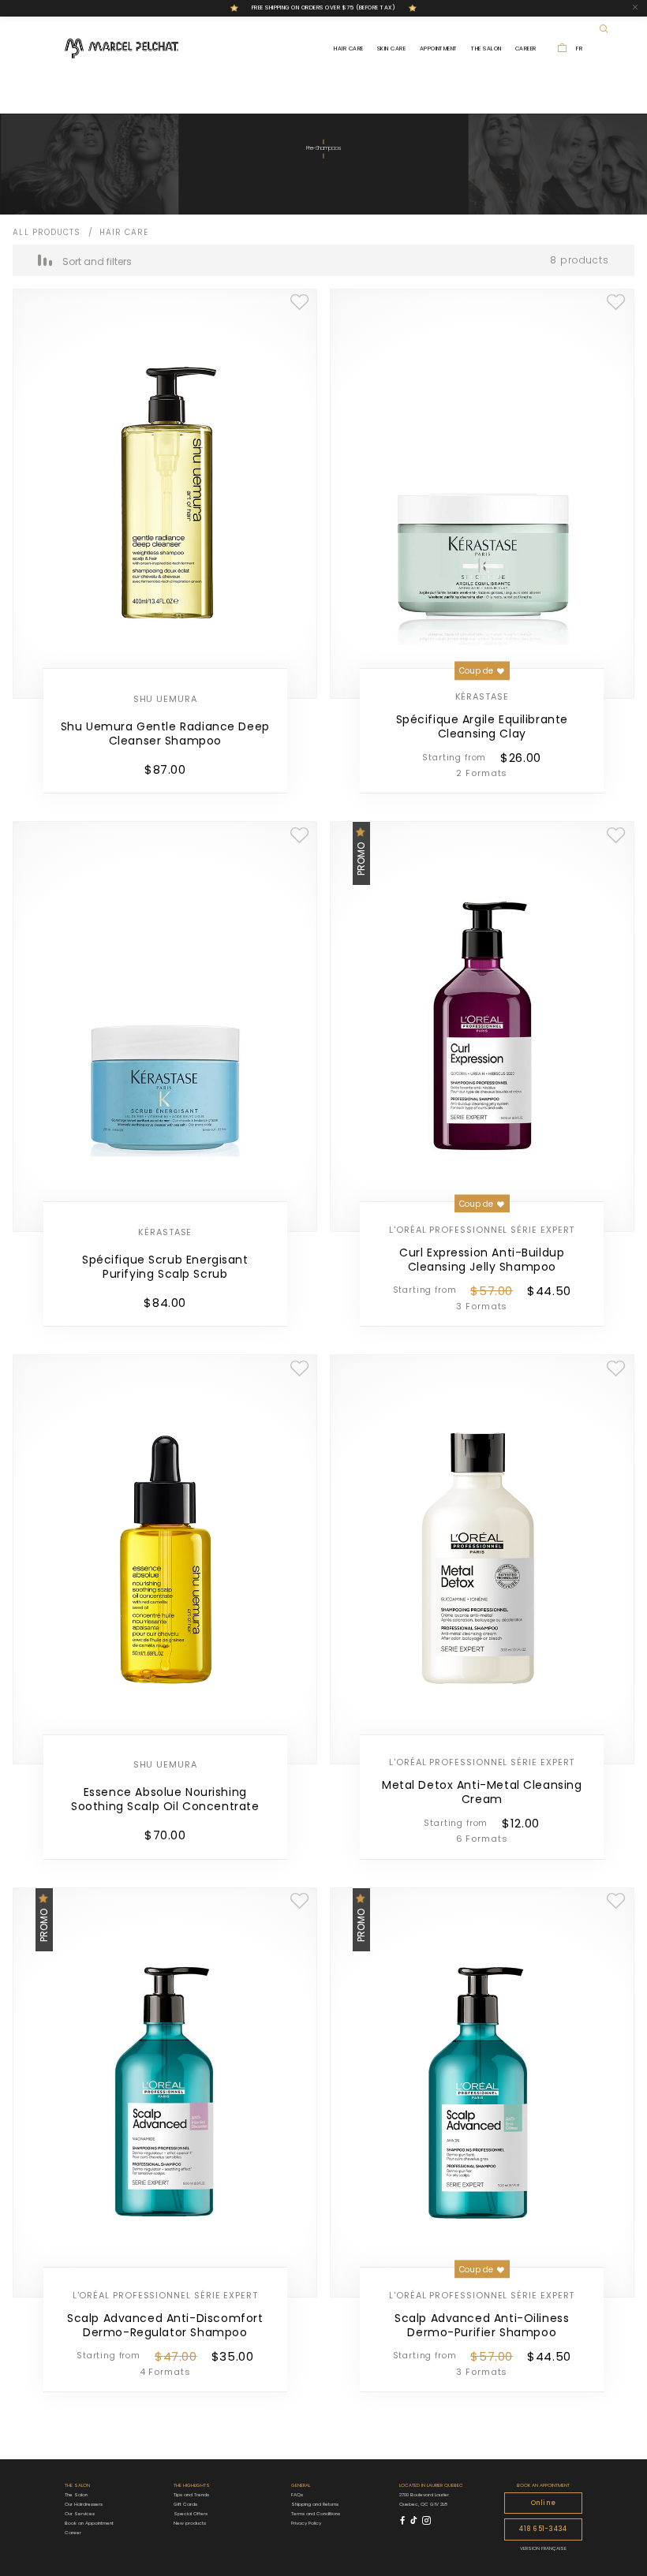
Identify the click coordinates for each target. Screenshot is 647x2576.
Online (543, 2503)
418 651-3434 (543, 2529)
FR (579, 49)
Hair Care (348, 49)
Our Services (80, 2514)
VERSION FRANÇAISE (543, 2548)
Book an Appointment (89, 2523)
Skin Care (391, 49)
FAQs (297, 2495)
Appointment (439, 49)
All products (47, 232)
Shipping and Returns (315, 2504)
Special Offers (191, 2514)
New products (190, 2523)
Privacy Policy (306, 2523)
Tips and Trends (191, 2495)
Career (526, 49)
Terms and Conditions (316, 2514)
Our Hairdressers (84, 2504)
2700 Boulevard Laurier (424, 2495)
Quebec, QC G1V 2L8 (423, 2504)
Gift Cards (185, 2504)
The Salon (486, 49)
